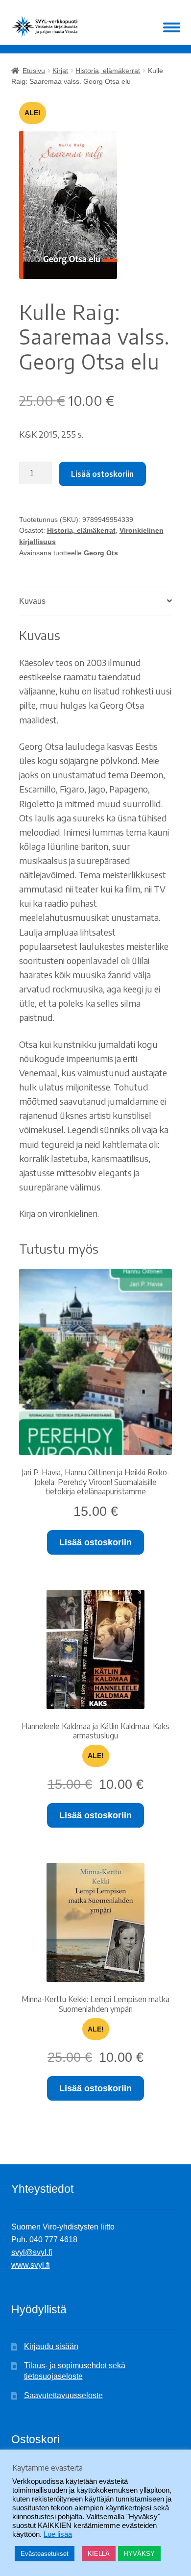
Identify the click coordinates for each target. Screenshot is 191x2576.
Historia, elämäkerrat (108, 71)
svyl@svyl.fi (32, 2252)
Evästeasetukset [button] (45, 2554)
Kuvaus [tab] (32, 601)
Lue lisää (58, 2534)
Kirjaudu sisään (51, 2346)
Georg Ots (101, 553)
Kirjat (60, 71)
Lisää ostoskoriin (102, 474)
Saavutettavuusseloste (63, 2395)
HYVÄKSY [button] (139, 2554)
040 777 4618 (53, 2240)
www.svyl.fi (31, 2265)
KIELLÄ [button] (99, 2554)
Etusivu (34, 71)
